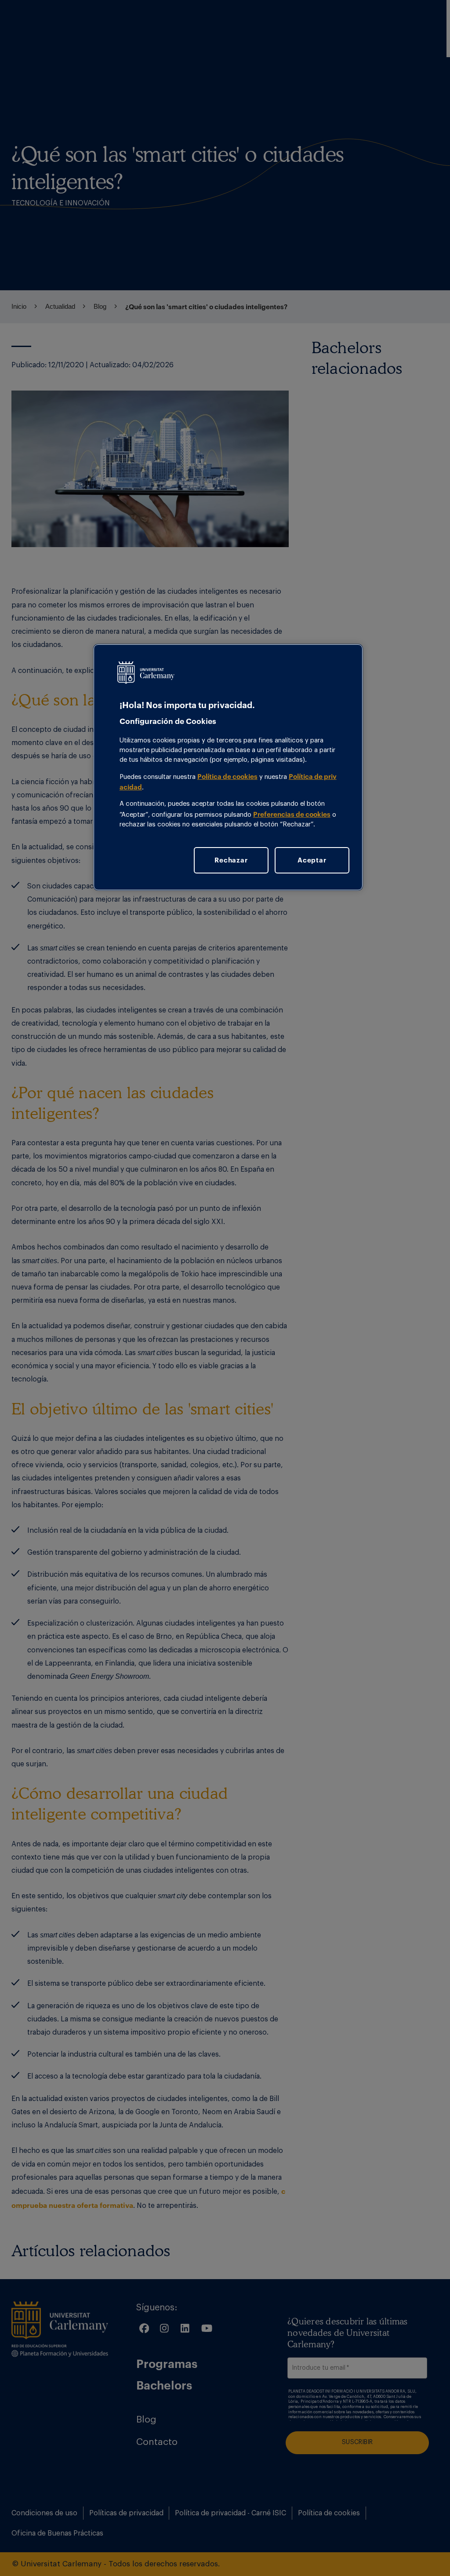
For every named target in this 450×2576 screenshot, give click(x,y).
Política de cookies (227, 776)
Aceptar (312, 860)
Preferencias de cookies (292, 814)
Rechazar (231, 860)
